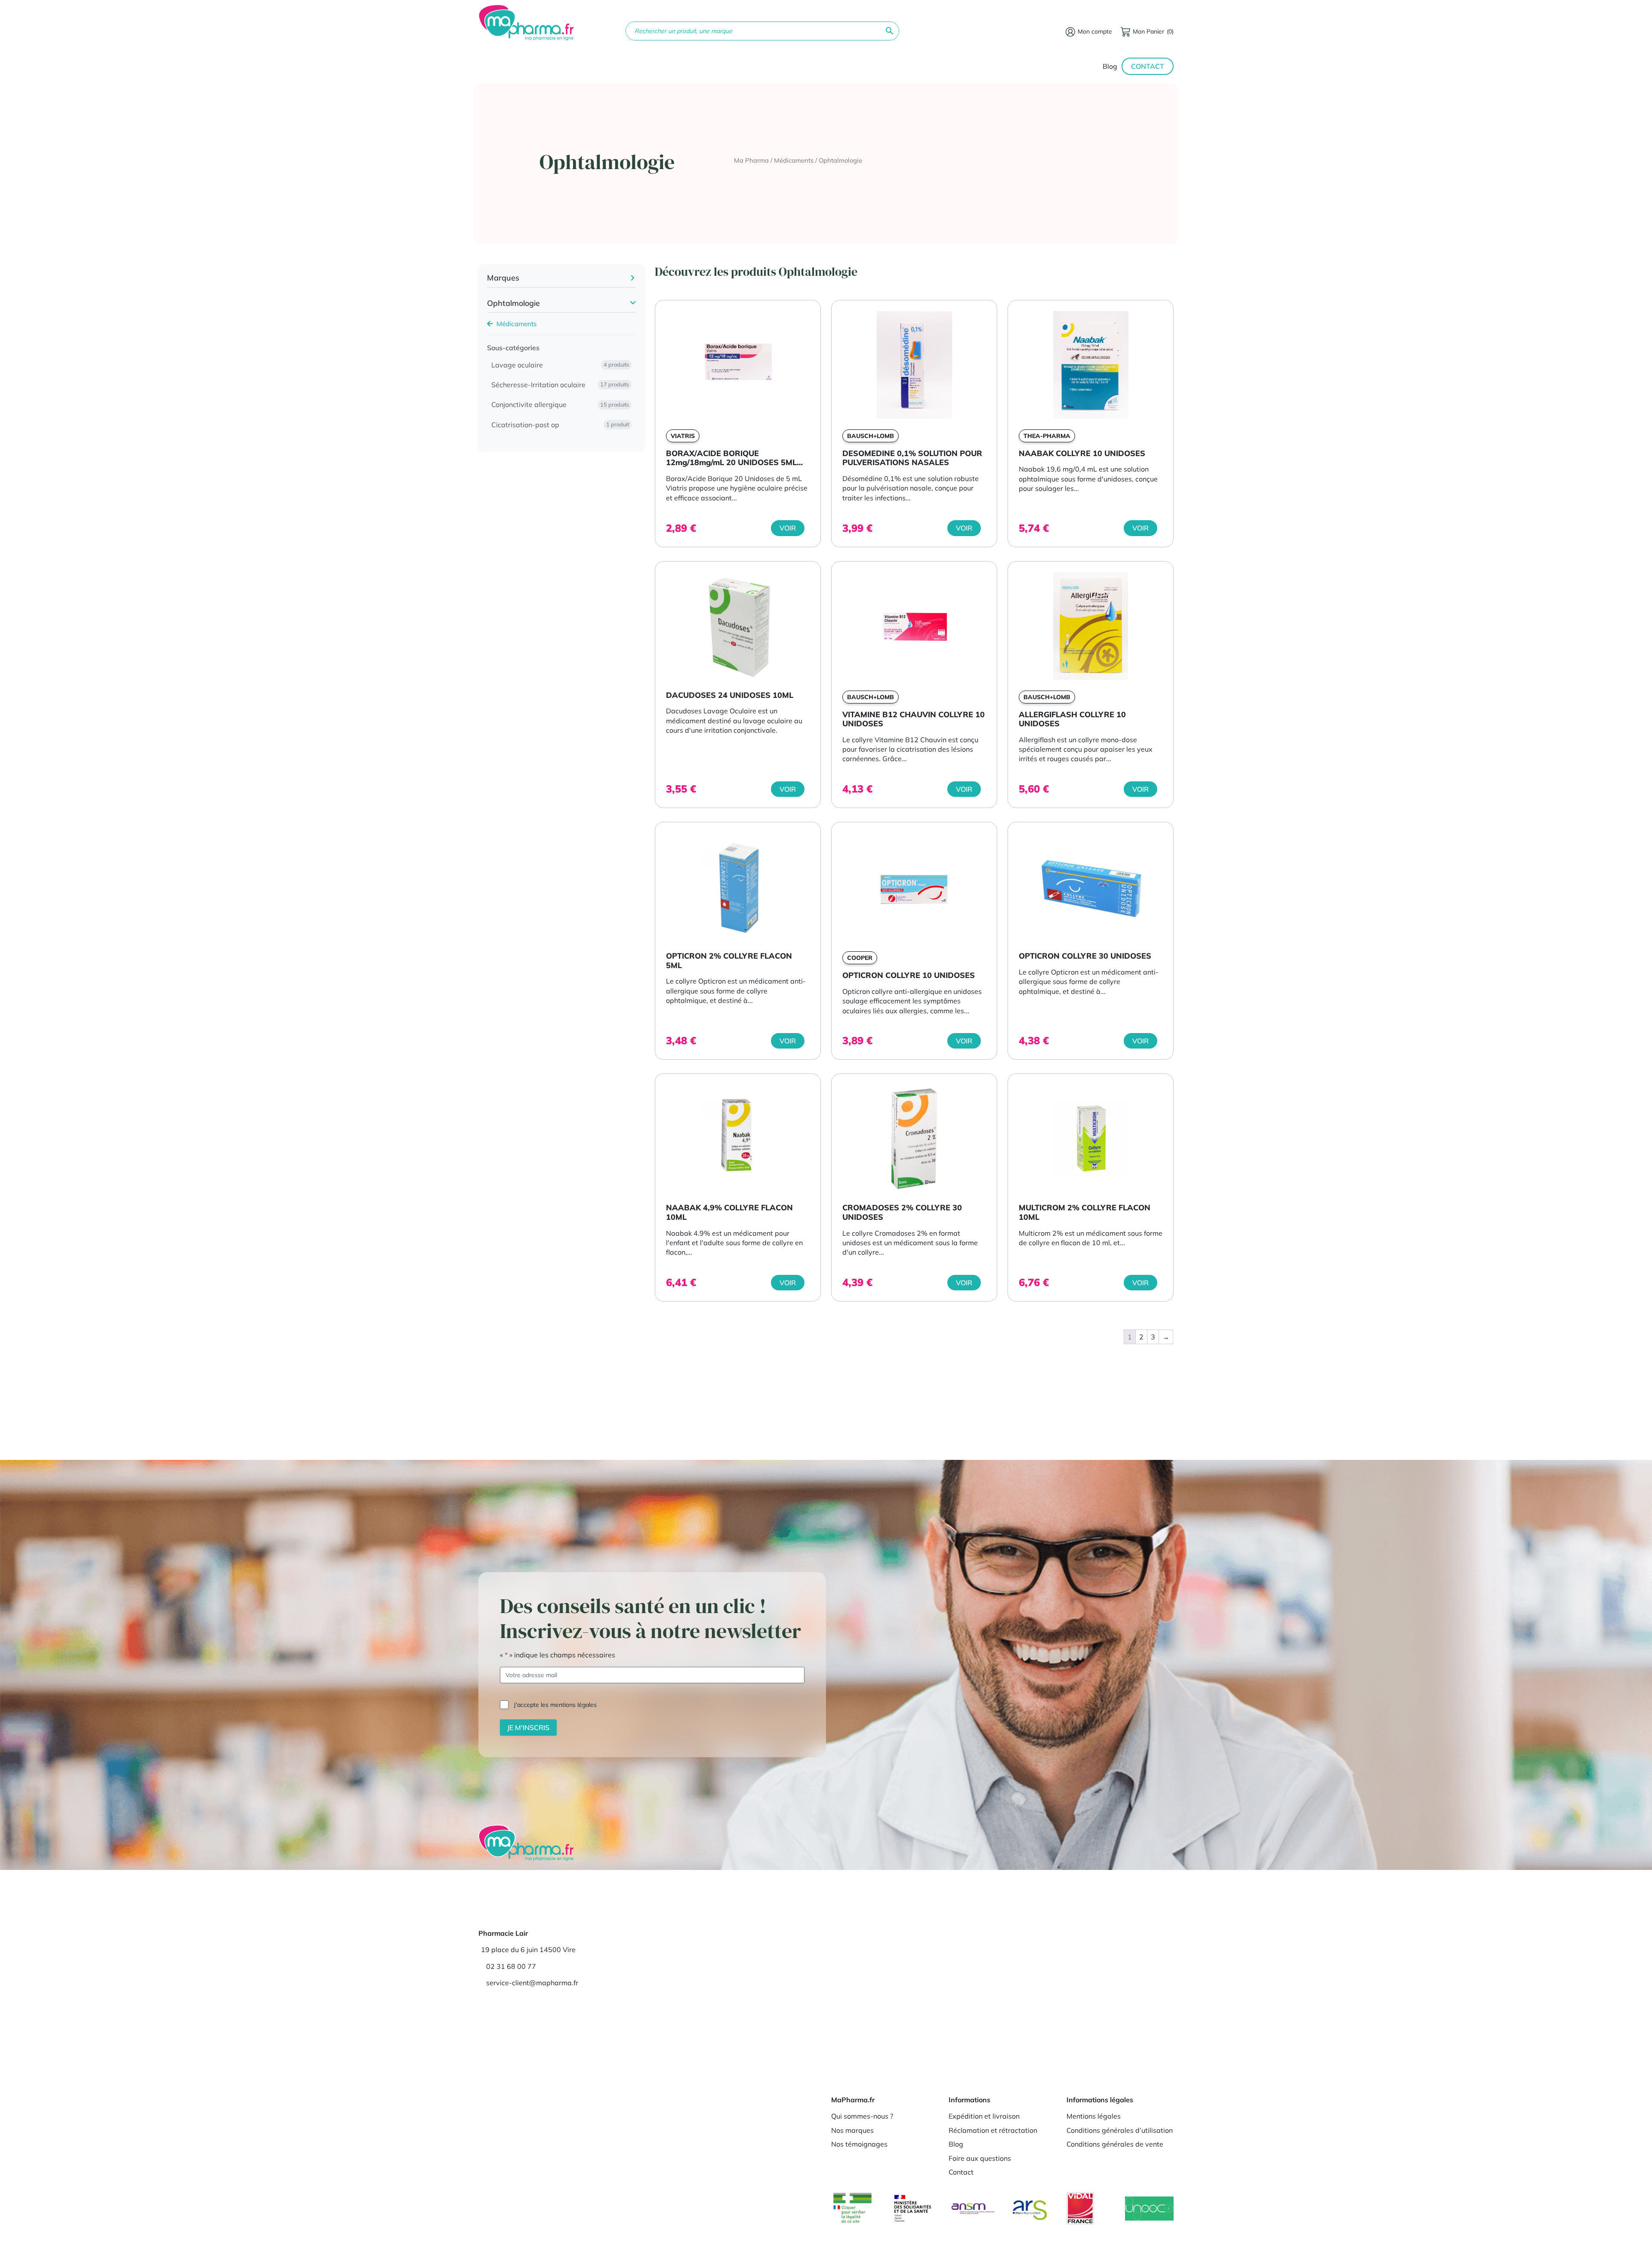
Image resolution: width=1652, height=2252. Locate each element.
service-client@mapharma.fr (532, 1983)
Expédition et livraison (984, 2116)
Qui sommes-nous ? (862, 2116)
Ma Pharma (751, 160)
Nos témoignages (859, 2144)
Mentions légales (1094, 2116)
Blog (1110, 66)
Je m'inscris (528, 1728)
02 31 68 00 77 (511, 1966)
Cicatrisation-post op (560, 425)
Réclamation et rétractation (993, 2130)
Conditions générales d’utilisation (1120, 2130)
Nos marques (852, 2130)
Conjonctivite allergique (560, 405)
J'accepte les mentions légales (555, 1705)
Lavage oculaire (560, 365)
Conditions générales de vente (1115, 2144)
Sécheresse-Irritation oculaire (560, 385)
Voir (788, 528)
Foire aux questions (980, 2158)
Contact (1148, 66)
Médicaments (794, 160)
